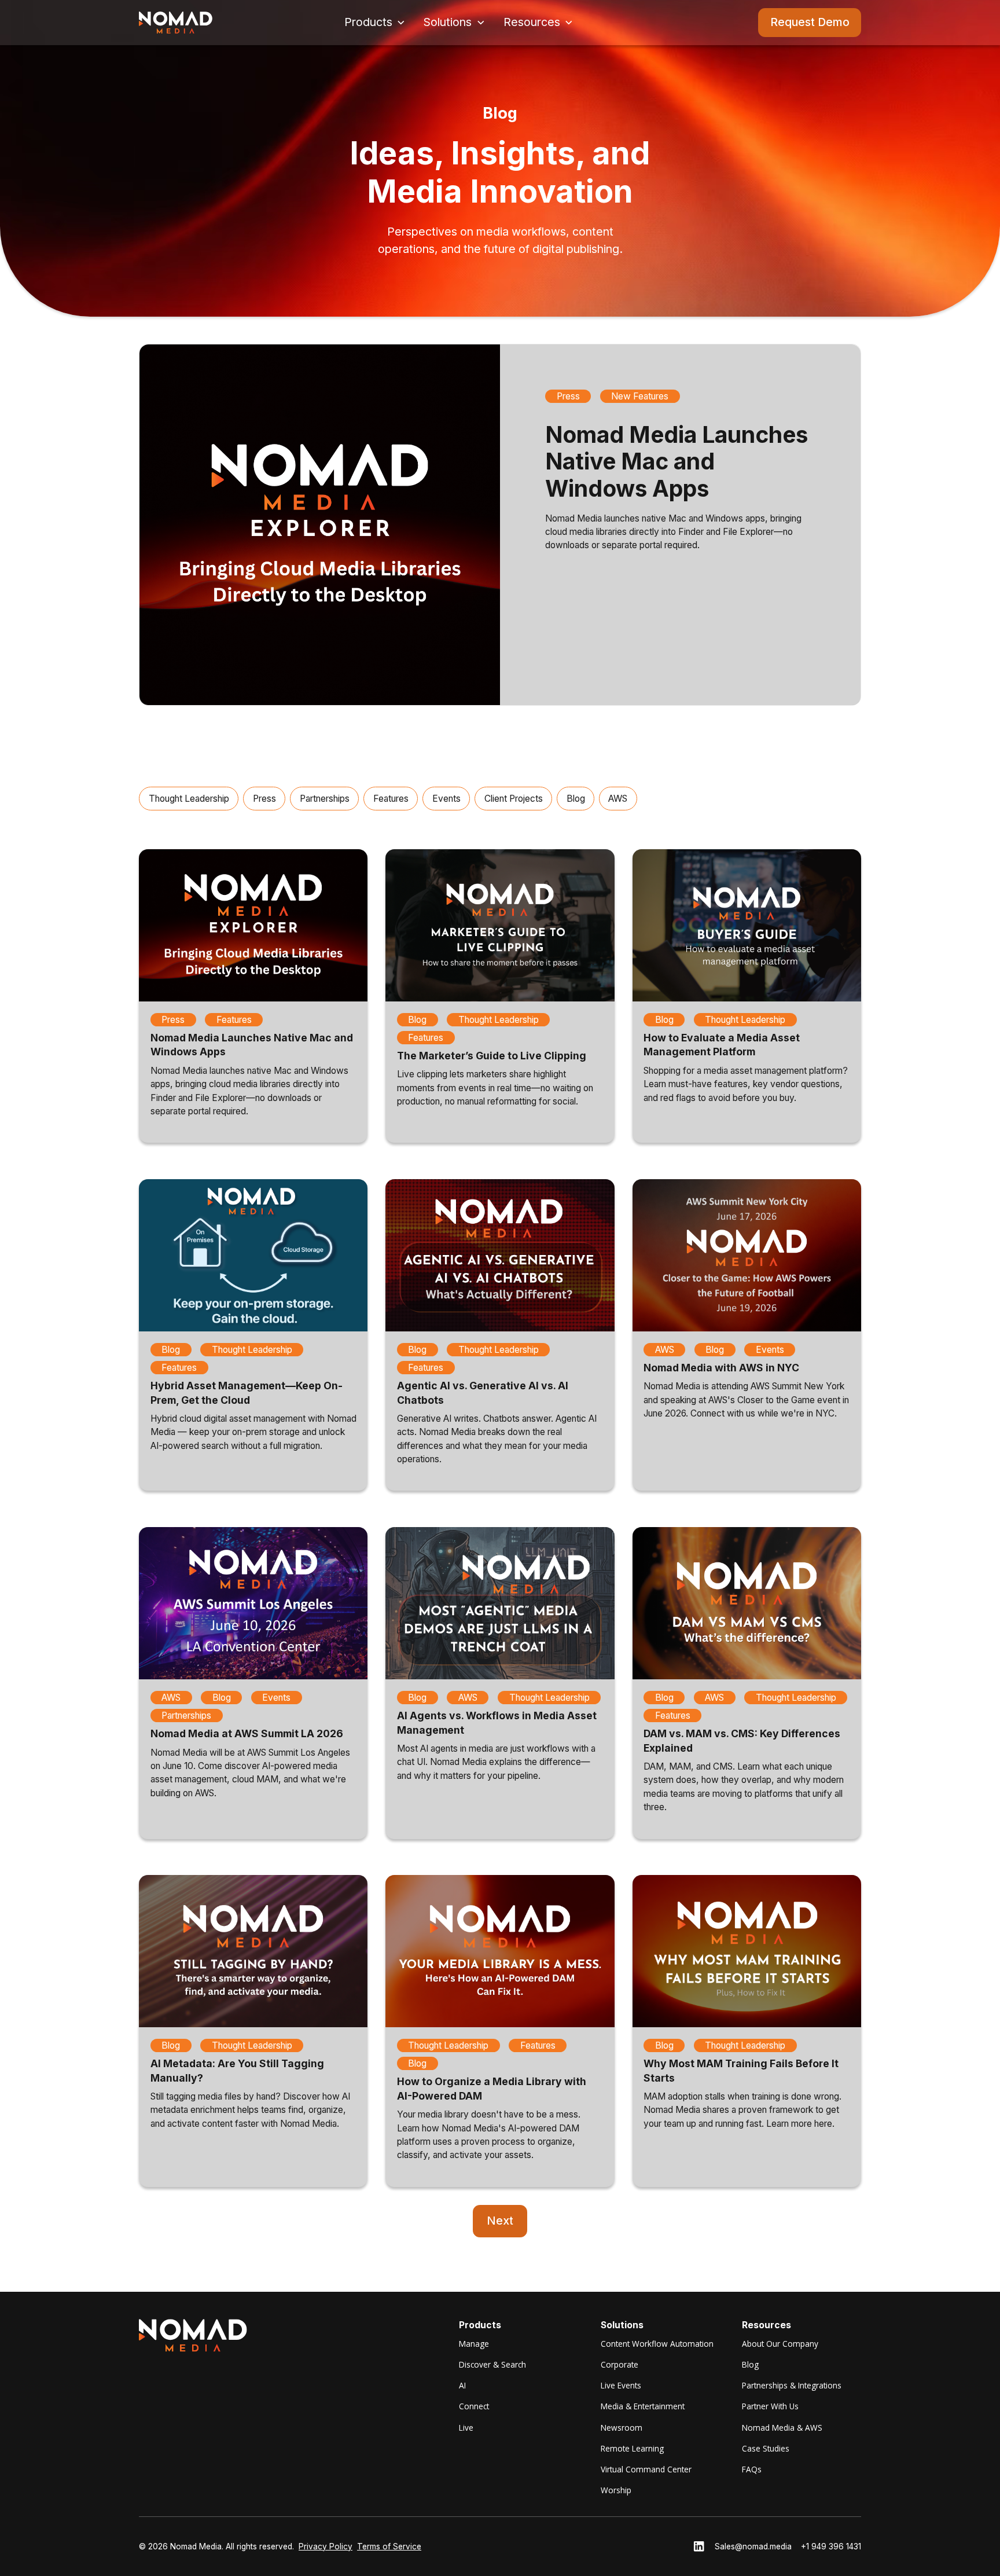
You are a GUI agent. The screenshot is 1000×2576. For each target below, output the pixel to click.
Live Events (621, 2385)
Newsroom (622, 2428)
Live (466, 2428)
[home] (176, 23)
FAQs (752, 2469)
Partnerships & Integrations (792, 2385)
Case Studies (766, 2448)
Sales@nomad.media (753, 2546)
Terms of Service (389, 2546)
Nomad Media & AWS (782, 2428)
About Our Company (780, 2344)
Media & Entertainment (643, 2406)
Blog (750, 2364)
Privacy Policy (326, 2546)
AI (462, 2385)
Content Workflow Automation (657, 2344)
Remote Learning (632, 2448)
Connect (474, 2406)
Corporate (620, 2364)
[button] (375, 22)
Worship (616, 2490)
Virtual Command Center (646, 2469)
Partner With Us (770, 2406)
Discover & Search (492, 2364)
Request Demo (810, 22)
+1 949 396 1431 (831, 2546)
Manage (474, 2344)
